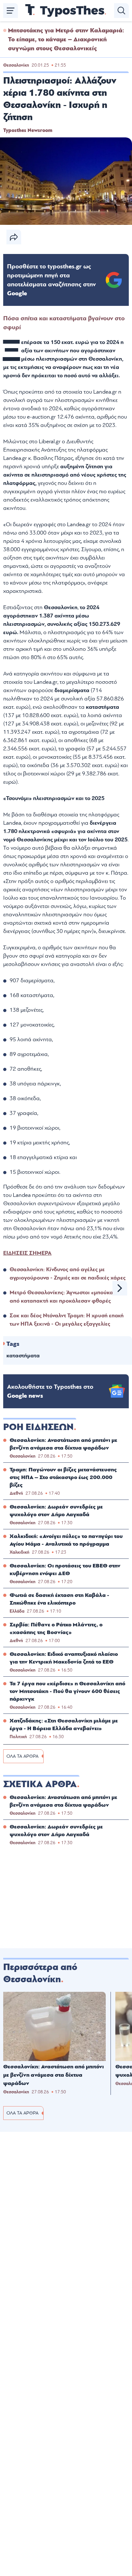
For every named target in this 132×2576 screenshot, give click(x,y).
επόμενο (120, 1288)
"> (51, 280)
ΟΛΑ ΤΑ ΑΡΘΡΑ (22, 1756)
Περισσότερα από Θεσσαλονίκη (40, 1973)
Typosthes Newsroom (28, 130)
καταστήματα (23, 1356)
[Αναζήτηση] (121, 11)
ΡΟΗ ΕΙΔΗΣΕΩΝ (38, 1427)
